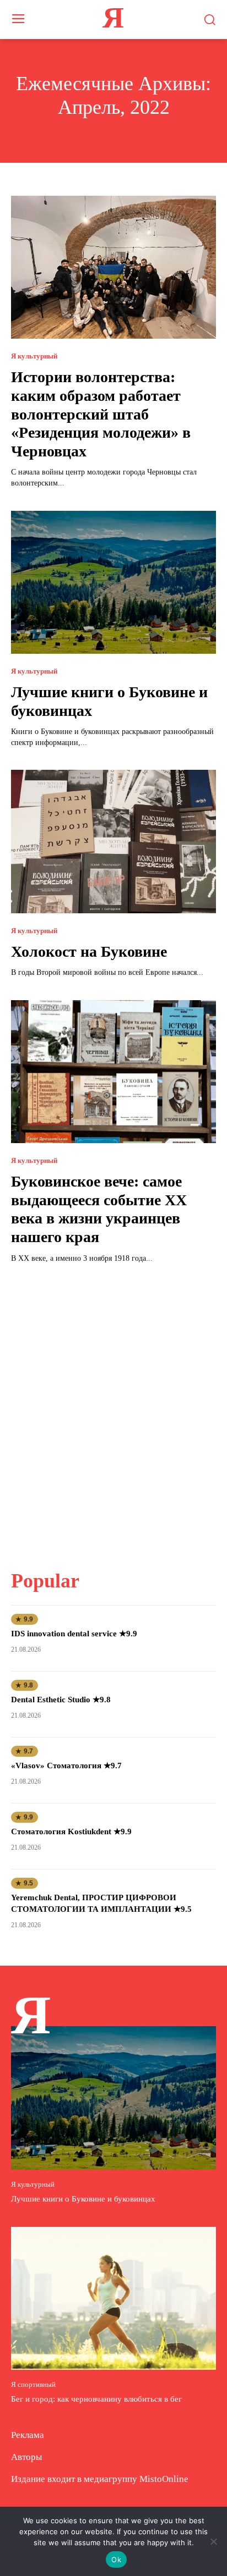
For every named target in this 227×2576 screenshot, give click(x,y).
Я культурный (34, 356)
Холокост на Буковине (89, 951)
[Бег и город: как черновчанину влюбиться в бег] (113, 2298)
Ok (116, 2560)
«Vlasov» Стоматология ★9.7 (66, 1766)
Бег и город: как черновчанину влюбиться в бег (96, 2399)
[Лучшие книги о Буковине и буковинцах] (113, 582)
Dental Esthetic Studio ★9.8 (61, 1700)
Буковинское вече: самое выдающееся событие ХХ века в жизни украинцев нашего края (99, 1209)
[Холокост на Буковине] (113, 841)
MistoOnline (164, 2479)
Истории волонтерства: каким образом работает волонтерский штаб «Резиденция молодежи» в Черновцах (101, 414)
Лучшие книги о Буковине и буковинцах (83, 2199)
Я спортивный (33, 2384)
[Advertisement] (113, 1410)
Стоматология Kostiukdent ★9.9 (71, 1832)
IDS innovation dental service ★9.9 (74, 1634)
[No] (213, 2541)
